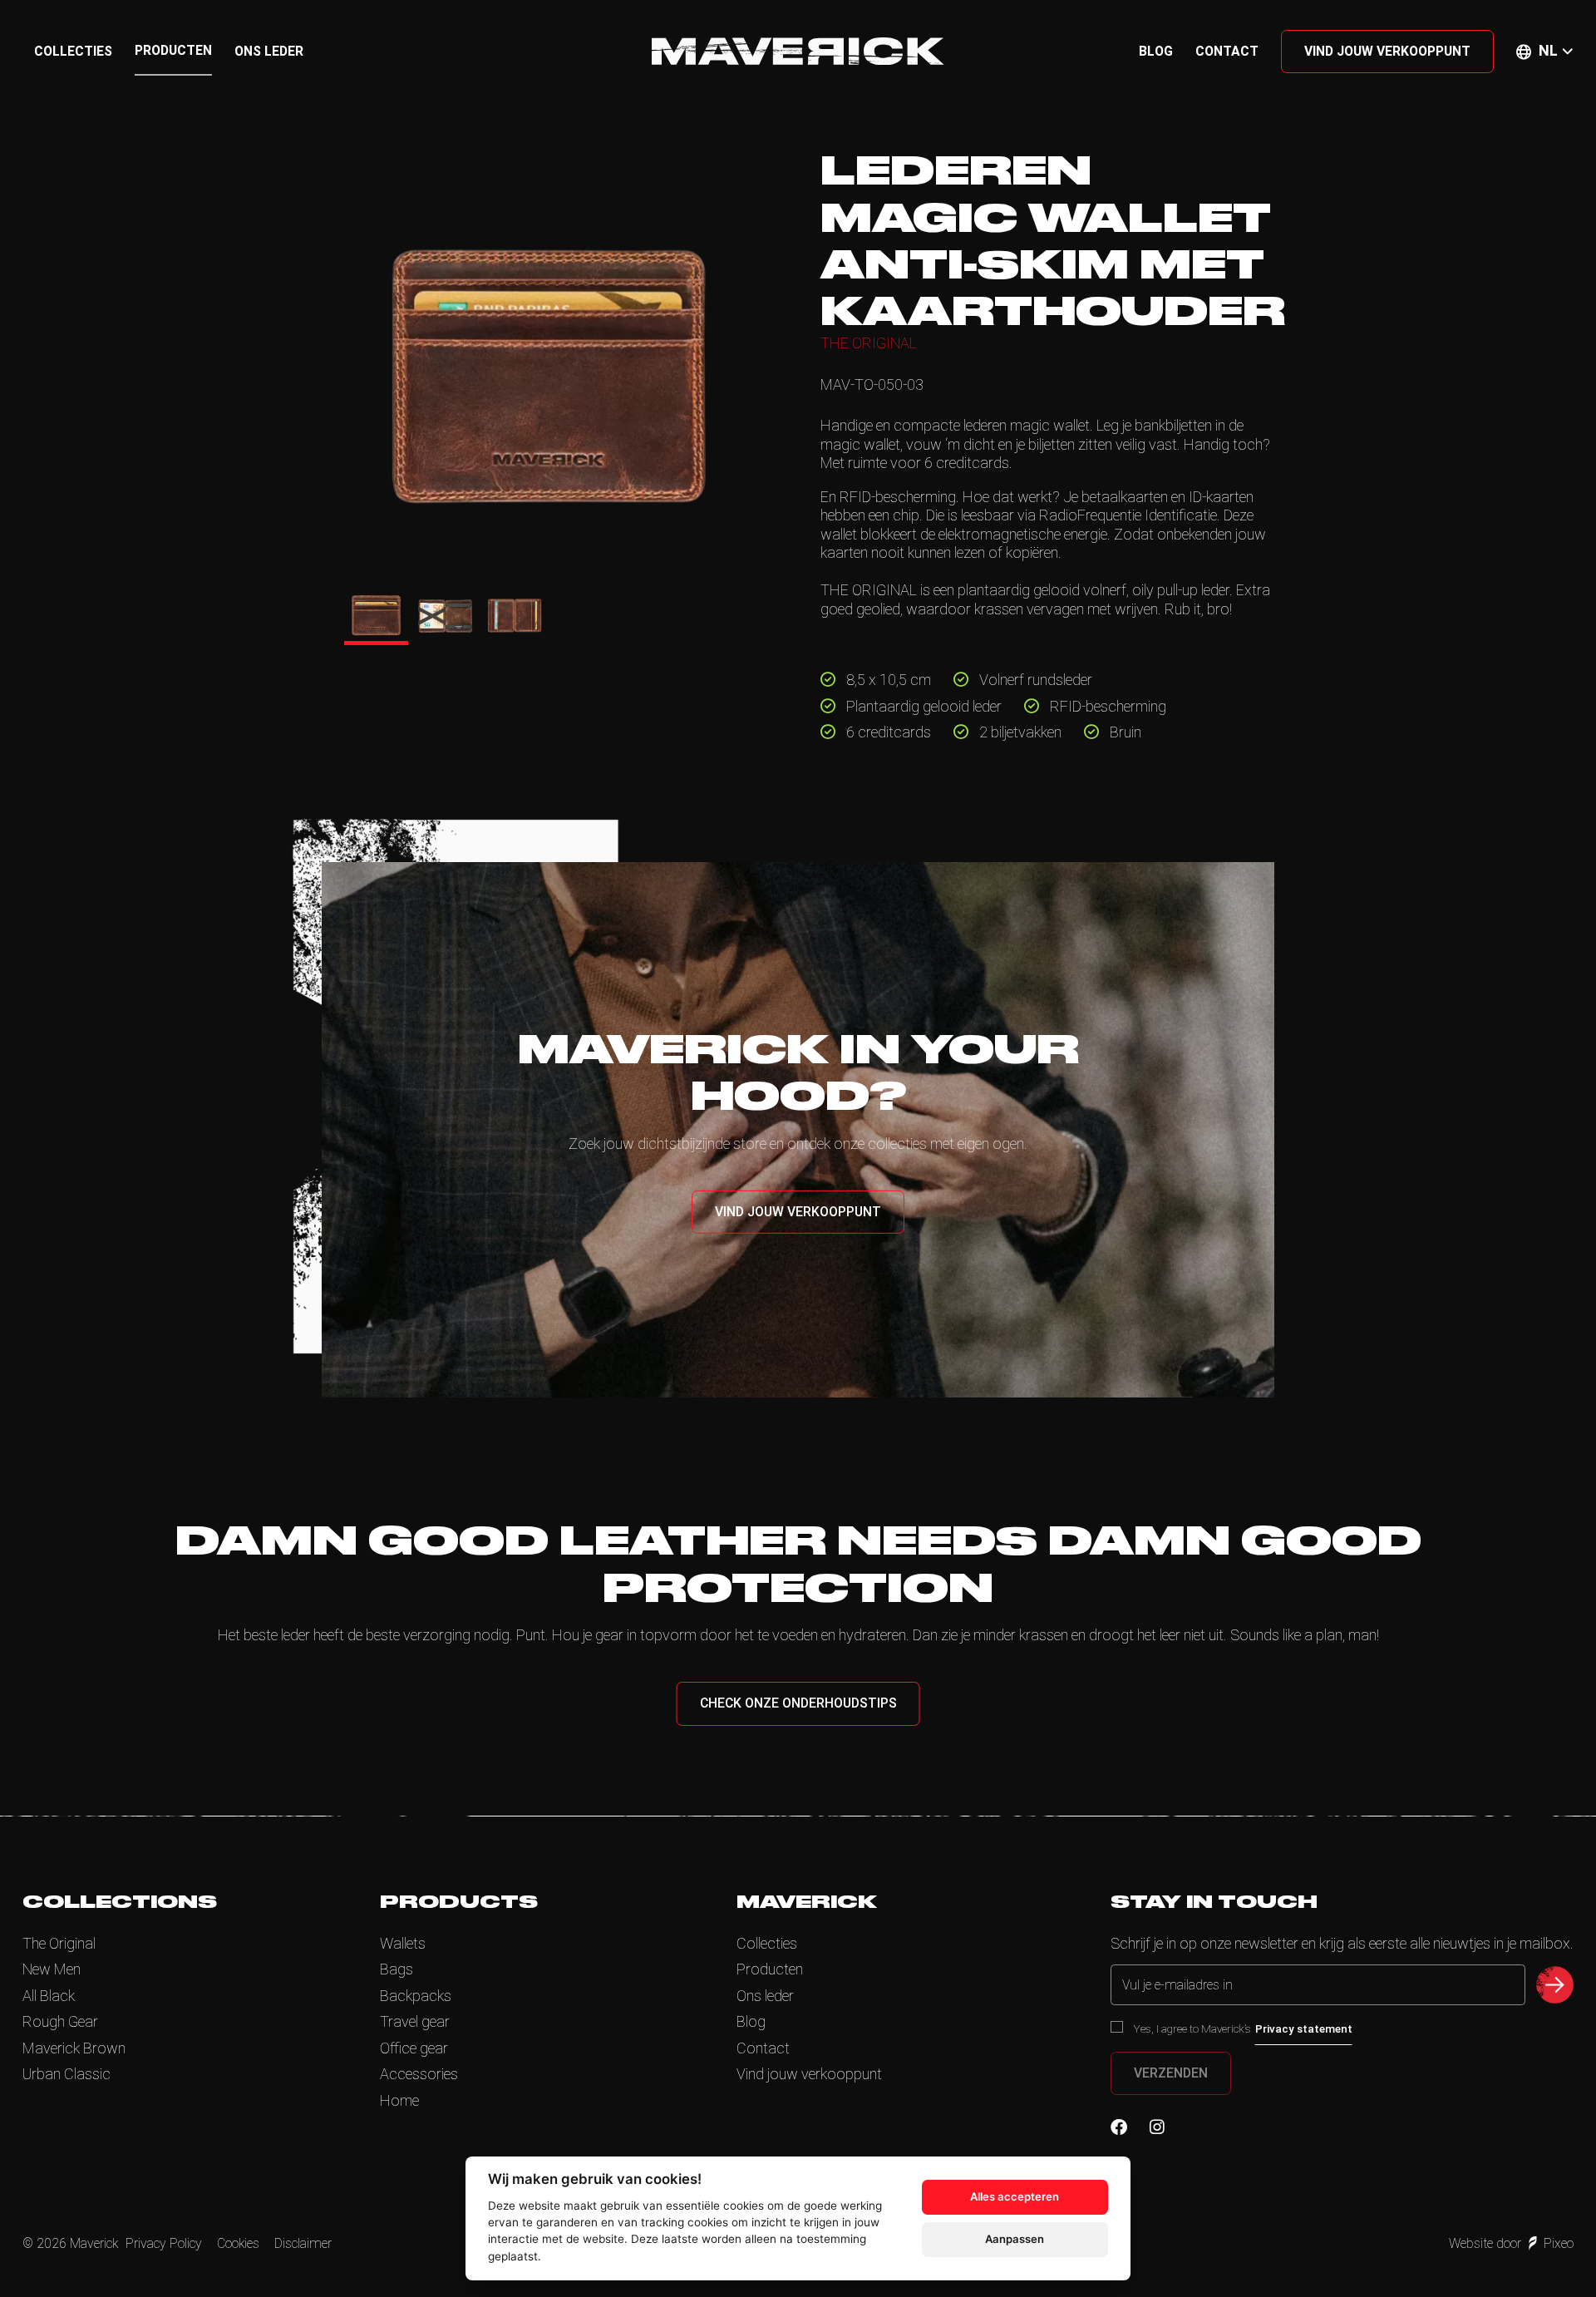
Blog (1156, 51)
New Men (52, 1969)
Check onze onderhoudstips (798, 1703)
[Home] (798, 51)
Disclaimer (303, 2243)
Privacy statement (1304, 2028)
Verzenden (1171, 2073)
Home (399, 2100)
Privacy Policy (164, 2243)
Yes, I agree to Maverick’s (1243, 2028)
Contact (1227, 51)
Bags (397, 1969)
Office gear (414, 2048)
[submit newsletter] (1555, 1985)
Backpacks (416, 1996)
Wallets (403, 1943)
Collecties (73, 51)
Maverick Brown (74, 2048)
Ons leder (269, 51)
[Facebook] (1119, 2127)
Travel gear (415, 2021)
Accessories (419, 2074)
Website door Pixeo (1511, 2243)
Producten (173, 50)
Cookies (238, 2243)
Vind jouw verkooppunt (1387, 51)
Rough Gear (60, 2021)
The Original (59, 1943)
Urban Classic (66, 2074)
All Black (49, 1996)
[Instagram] (1157, 2127)
